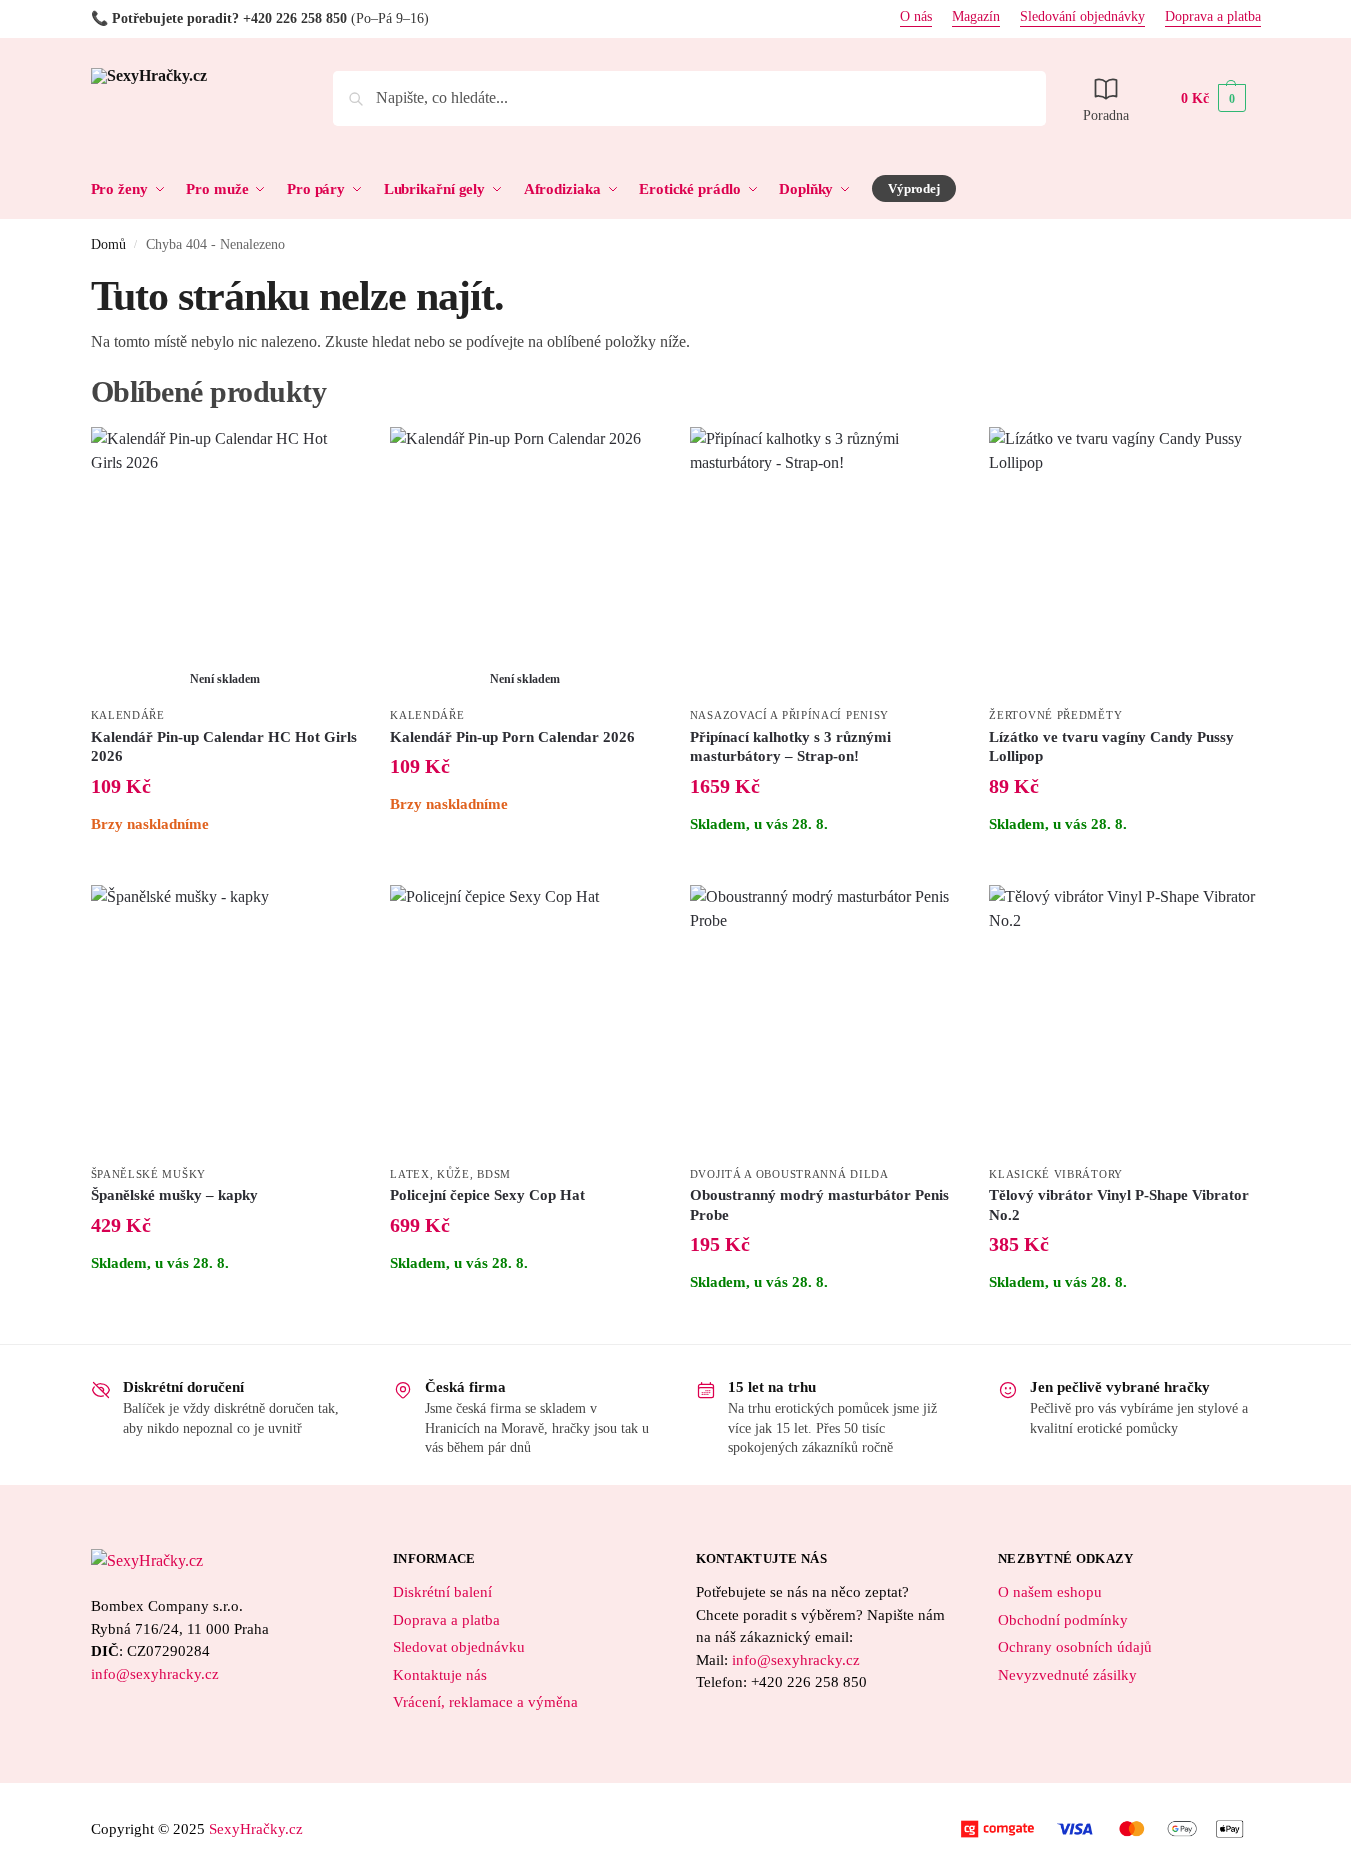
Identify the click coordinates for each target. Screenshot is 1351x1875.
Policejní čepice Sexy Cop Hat (487, 1195)
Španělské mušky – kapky (174, 1195)
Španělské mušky (149, 1174)
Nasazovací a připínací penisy (789, 715)
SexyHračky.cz (256, 1829)
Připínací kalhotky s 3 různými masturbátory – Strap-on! (790, 747)
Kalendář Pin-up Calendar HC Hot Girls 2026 (224, 747)
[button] (1213, 98)
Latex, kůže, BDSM (450, 1174)
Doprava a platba (1213, 17)
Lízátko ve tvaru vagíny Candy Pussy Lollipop (1111, 747)
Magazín (976, 17)
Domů (108, 244)
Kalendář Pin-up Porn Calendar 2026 (512, 737)
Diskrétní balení (442, 1592)
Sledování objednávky (1082, 17)
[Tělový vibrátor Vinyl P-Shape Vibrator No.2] (1124, 1020)
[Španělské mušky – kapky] (226, 1020)
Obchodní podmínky (1063, 1620)
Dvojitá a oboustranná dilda (789, 1174)
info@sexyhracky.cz (155, 1674)
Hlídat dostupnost (225, 864)
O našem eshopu (1050, 1592)
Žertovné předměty (1055, 715)
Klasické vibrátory (1056, 1174)
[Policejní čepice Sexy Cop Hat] (525, 1020)
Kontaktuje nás (440, 1675)
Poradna (1106, 115)
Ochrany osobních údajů (1075, 1647)
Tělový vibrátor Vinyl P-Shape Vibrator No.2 (1119, 1205)
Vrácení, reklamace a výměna (485, 1702)
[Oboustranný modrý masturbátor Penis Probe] (825, 1020)
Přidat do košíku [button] (825, 864)
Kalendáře (128, 715)
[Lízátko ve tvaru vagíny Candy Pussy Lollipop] (1124, 562)
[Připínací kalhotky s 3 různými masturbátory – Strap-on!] (825, 562)
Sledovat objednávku (459, 1647)
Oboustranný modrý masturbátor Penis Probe (819, 1205)
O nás (916, 17)
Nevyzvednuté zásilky (1067, 1675)
